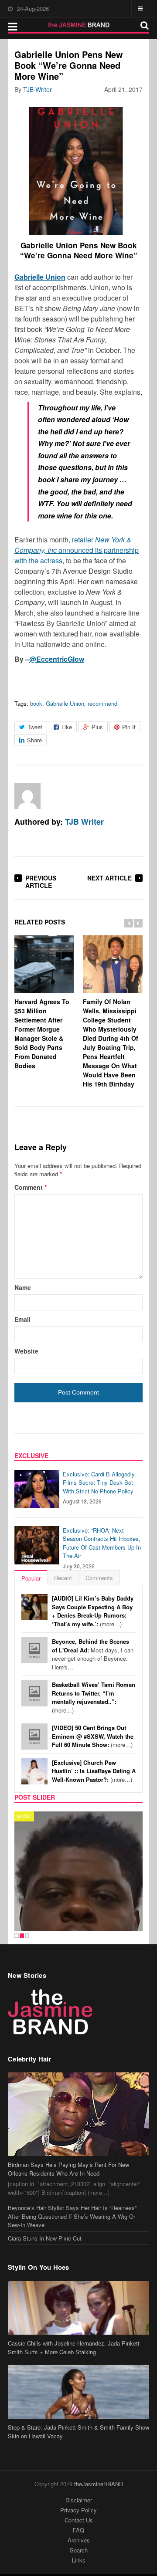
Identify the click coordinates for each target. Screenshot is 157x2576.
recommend (102, 703)
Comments (99, 1578)
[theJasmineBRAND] (79, 25)
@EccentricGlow (57, 659)
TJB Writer (38, 89)
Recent (63, 1578)
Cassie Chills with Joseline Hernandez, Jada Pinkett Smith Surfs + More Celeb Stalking (74, 2321)
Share (34, 740)
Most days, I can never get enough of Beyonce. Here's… (93, 1654)
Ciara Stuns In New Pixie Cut (45, 2212)
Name (23, 1287)
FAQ (78, 2503)
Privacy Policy (78, 2483)
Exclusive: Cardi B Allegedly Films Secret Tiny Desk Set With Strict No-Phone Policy (99, 1483)
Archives (79, 2513)
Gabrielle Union (65, 703)
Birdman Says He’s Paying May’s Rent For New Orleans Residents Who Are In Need (68, 2142)
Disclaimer (79, 2473)
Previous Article (41, 882)
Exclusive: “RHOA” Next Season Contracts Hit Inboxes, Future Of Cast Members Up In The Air (102, 1543)
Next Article (109, 878)
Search (79, 2524)
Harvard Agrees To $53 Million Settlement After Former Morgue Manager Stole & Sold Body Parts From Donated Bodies (42, 1034)
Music (24, 1816)
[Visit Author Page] (27, 796)
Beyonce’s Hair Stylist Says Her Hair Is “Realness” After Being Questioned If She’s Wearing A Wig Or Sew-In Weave (72, 2190)
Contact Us (79, 2493)
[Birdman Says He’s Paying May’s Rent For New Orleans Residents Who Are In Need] (78, 2088)
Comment (31, 1187)
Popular (31, 1578)
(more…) (93, 1611)
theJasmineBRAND (99, 2457)
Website (26, 1351)
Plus (97, 727)
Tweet (35, 727)
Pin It (129, 727)
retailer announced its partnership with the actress (77, 550)
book (36, 703)
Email (22, 1319)
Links (79, 2534)
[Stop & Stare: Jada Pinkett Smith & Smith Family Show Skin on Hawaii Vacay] (78, 2366)
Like (67, 727)
